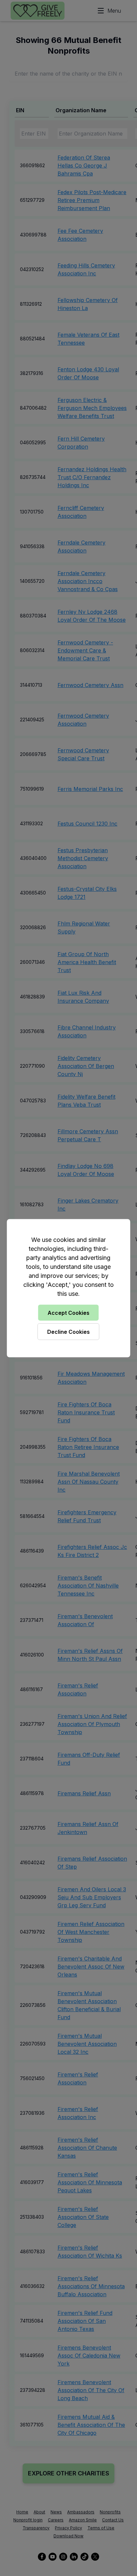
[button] (68, 1288)
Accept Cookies (68, 1312)
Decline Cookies (68, 1331)
